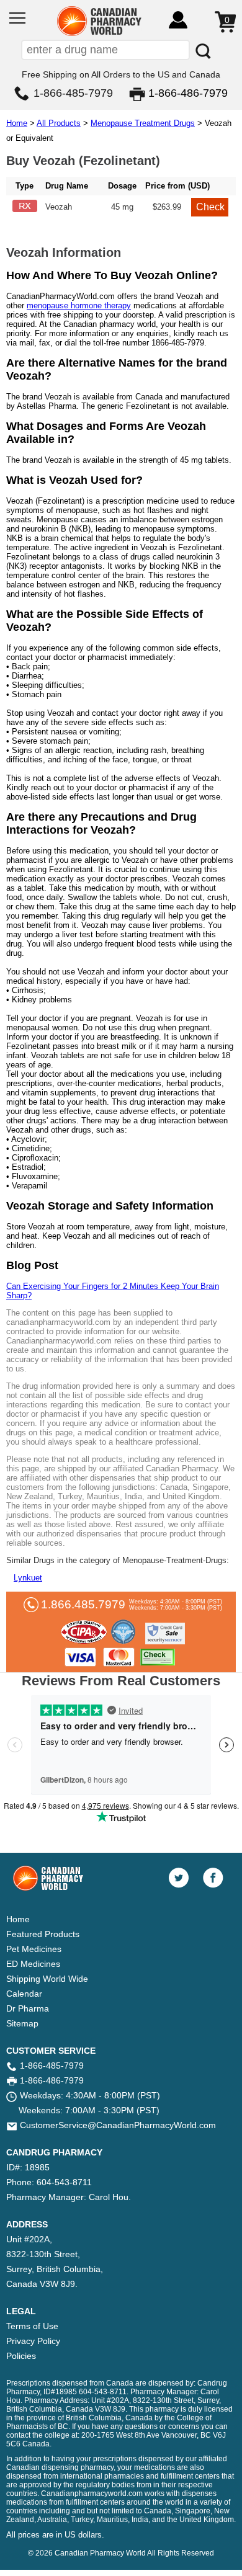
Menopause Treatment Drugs (143, 123)
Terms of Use (32, 2326)
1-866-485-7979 (73, 93)
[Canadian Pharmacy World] (100, 34)
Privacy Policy (33, 2341)
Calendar (24, 1994)
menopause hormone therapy (79, 305)
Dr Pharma (28, 2008)
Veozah (59, 207)
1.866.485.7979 (83, 1604)
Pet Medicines (34, 1949)
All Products (59, 123)
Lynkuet (28, 1578)
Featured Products (43, 1934)
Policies (21, 2356)
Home (17, 123)
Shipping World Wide (47, 1979)
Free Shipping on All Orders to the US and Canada (121, 74)
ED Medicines (33, 1964)
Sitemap (22, 2023)
